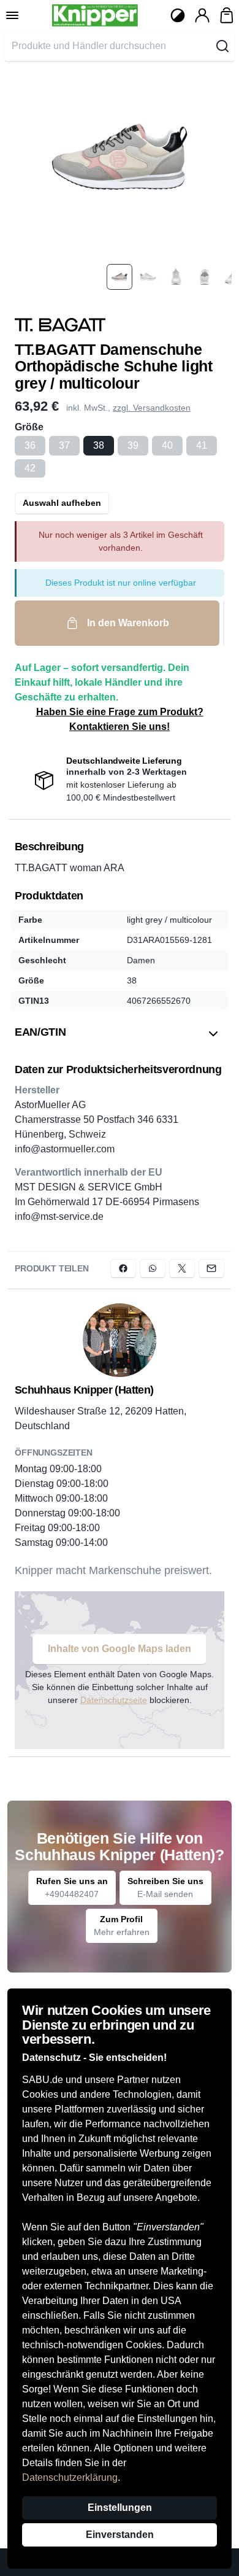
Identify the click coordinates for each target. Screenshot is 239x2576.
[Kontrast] (178, 15)
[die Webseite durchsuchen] (222, 46)
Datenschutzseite (114, 1700)
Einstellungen (120, 2508)
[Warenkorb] (227, 15)
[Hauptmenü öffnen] (12, 15)
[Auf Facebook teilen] (123, 1268)
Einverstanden (120, 2535)
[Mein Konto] (202, 15)
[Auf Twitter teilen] (182, 1268)
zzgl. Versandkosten (152, 408)
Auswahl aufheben (62, 503)
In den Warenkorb (128, 623)
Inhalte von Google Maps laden (120, 1649)
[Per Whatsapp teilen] (153, 1268)
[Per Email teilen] (211, 1268)
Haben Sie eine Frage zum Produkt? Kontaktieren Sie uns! (120, 719)
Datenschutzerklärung (70, 2477)
